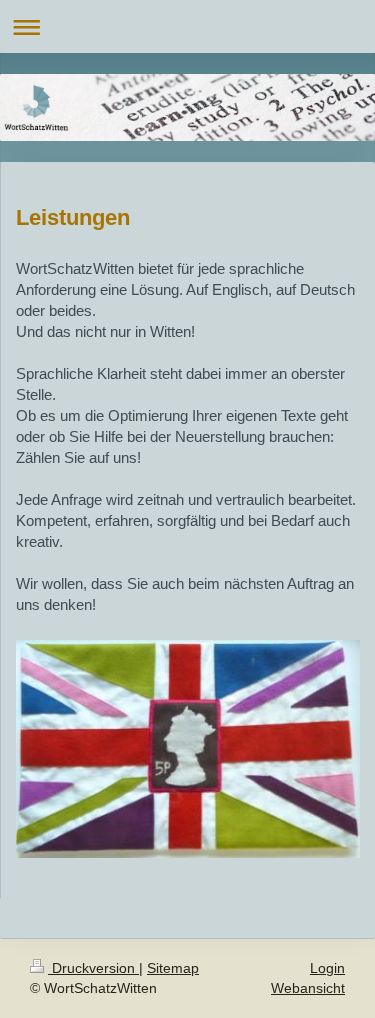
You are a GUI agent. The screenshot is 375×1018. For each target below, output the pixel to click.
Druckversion (93, 968)
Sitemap (173, 968)
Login (327, 968)
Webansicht (308, 988)
